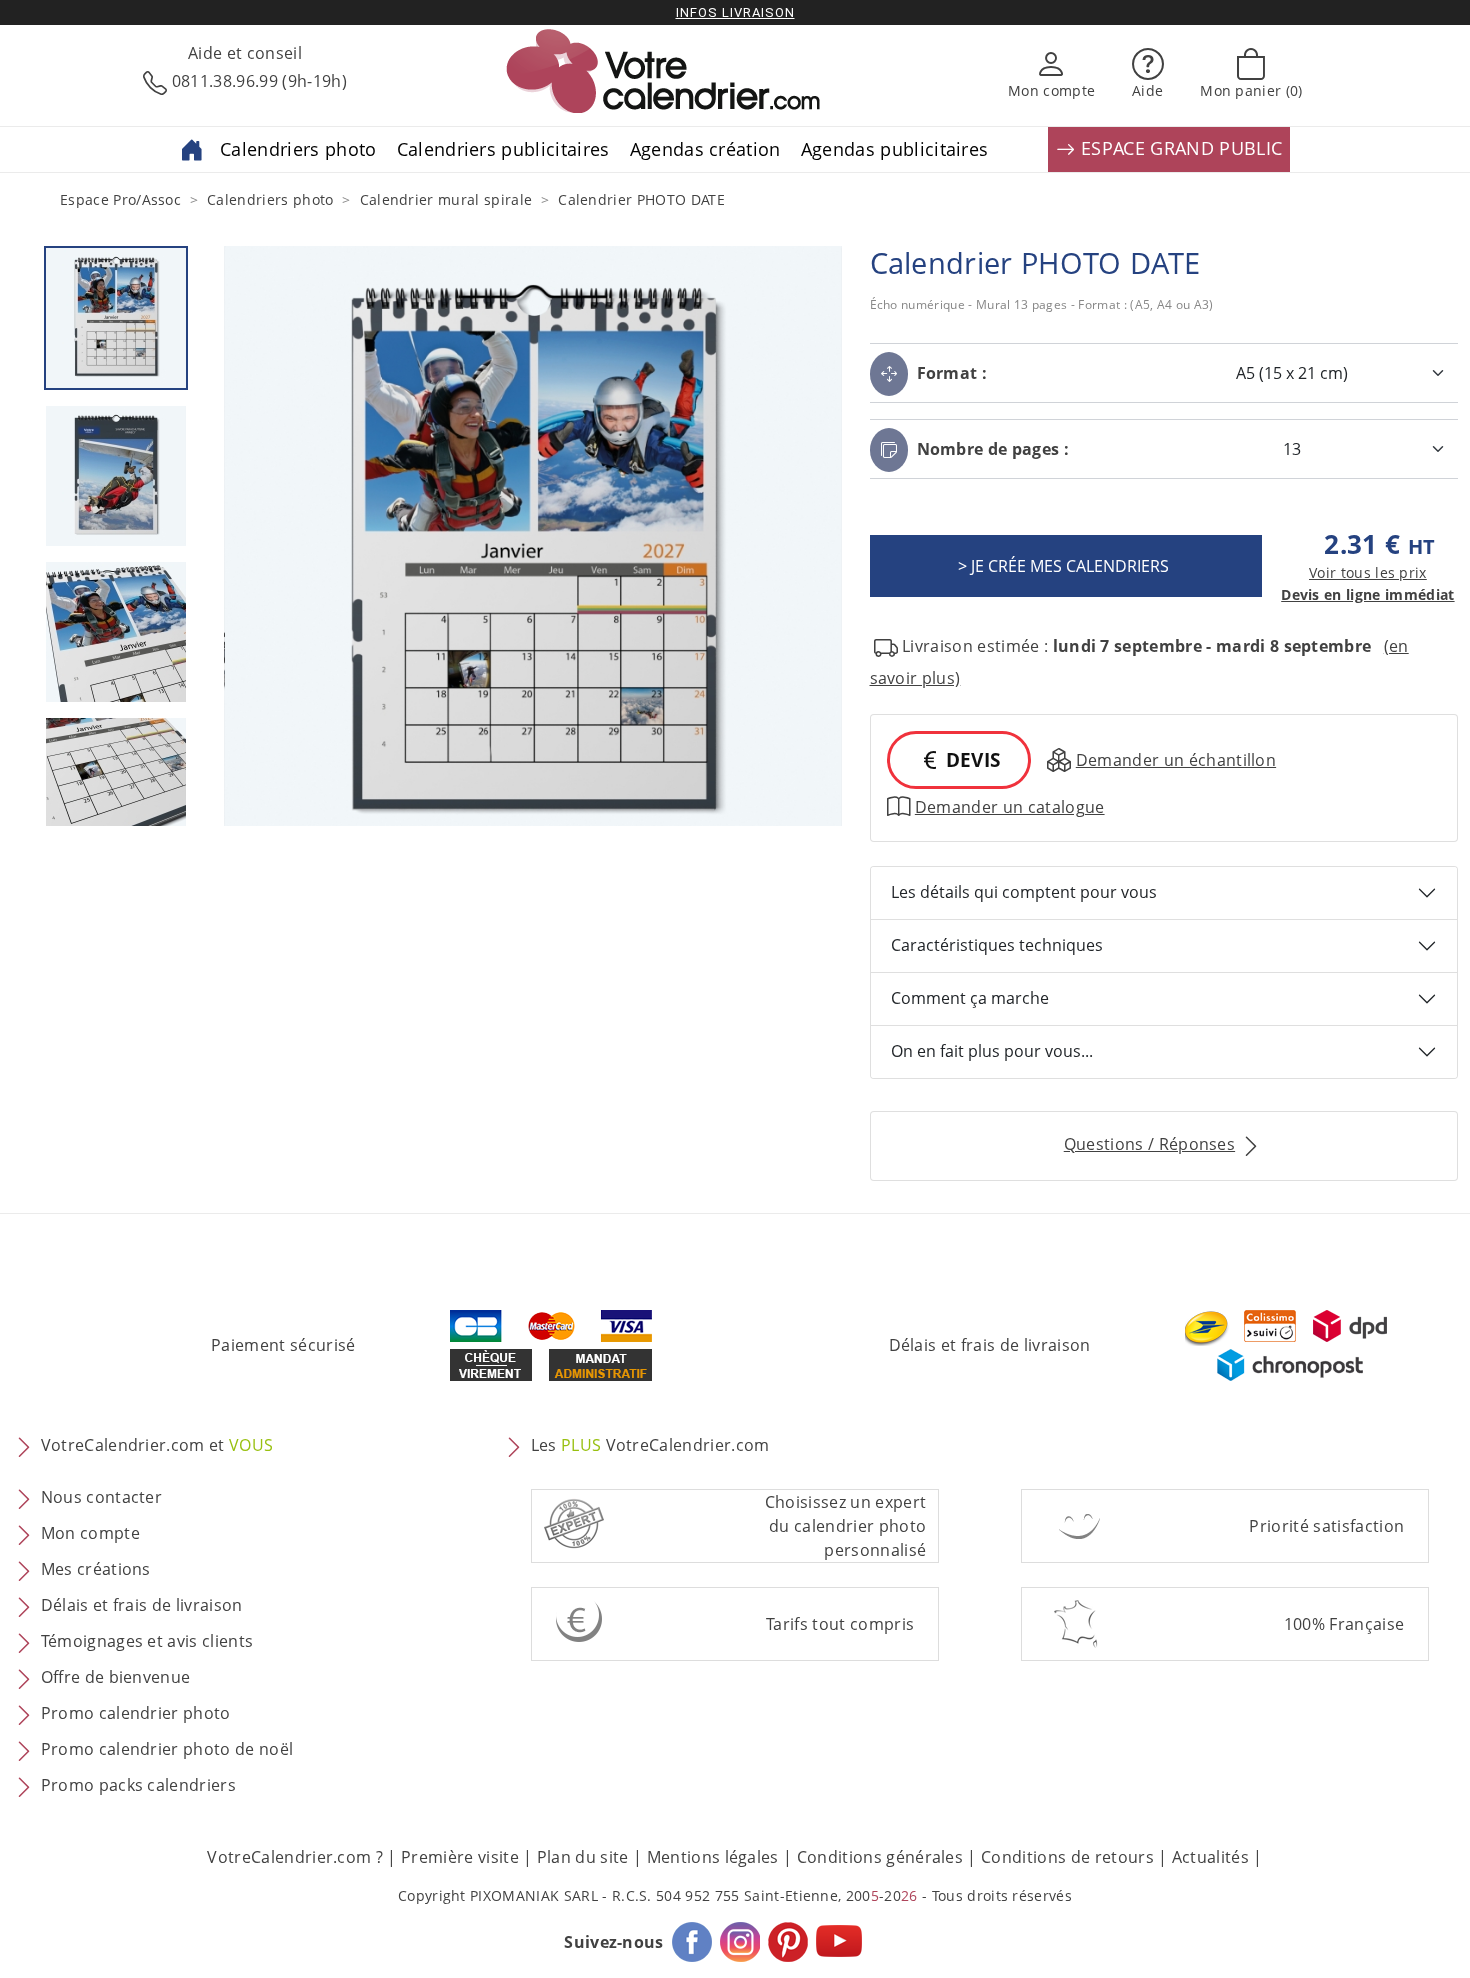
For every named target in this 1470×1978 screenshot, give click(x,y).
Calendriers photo (298, 149)
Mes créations (96, 1569)
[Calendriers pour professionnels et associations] (192, 148)
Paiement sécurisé (283, 1345)
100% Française (1344, 1624)
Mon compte (90, 1533)
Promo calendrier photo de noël (167, 1749)
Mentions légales (713, 1857)
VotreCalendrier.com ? (295, 1857)
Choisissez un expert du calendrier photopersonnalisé (845, 1526)
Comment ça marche (970, 998)
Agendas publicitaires (895, 149)
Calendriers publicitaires (503, 149)
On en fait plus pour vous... (992, 1051)
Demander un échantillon (1176, 760)
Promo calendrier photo (136, 1713)
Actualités (1210, 1857)
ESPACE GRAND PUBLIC (1179, 148)
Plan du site (583, 1857)
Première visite (460, 1857)
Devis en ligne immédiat (1367, 594)
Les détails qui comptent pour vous (1024, 892)
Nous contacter (101, 1497)
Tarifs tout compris (840, 1624)
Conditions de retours (1067, 1857)
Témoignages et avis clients (147, 1641)
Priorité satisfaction (1326, 1526)
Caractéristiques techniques (997, 945)
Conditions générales (880, 1857)
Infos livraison (735, 12)
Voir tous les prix (1368, 572)
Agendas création (705, 149)
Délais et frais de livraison (990, 1345)
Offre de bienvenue (116, 1677)
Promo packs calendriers (138, 1785)
